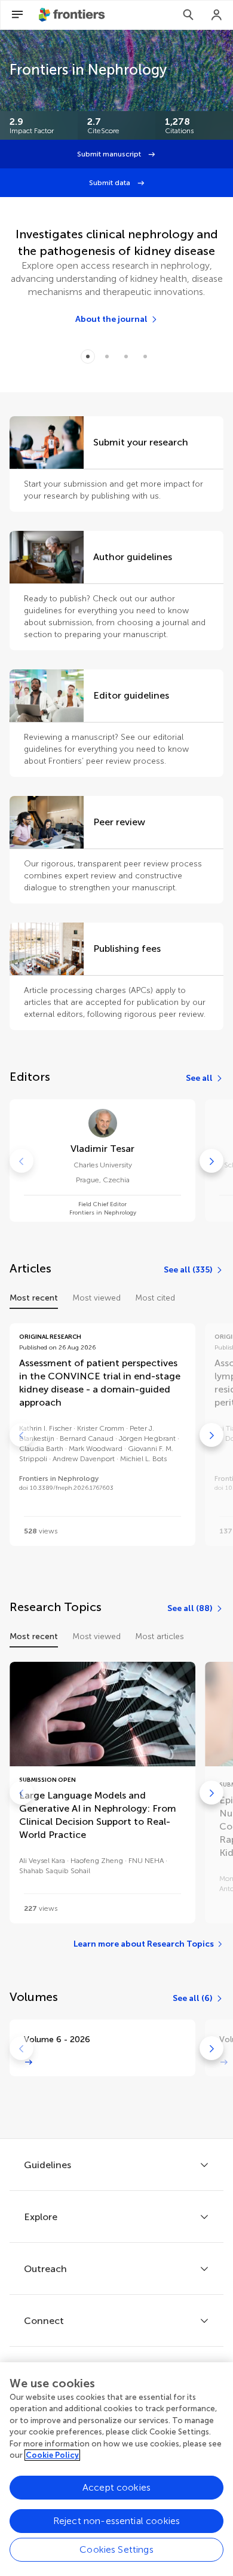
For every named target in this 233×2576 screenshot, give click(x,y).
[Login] (217, 15)
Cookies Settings (116, 2549)
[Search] (188, 15)
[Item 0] (88, 356)
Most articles (160, 1636)
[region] (116, 2469)
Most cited (155, 1298)
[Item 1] (107, 356)
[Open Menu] (17, 15)
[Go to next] (211, 1161)
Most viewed (96, 1298)
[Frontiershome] (73, 15)
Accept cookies (116, 2487)
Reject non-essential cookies (116, 2521)
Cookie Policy (52, 2455)
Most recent (34, 1298)
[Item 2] (126, 356)
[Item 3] (145, 356)
